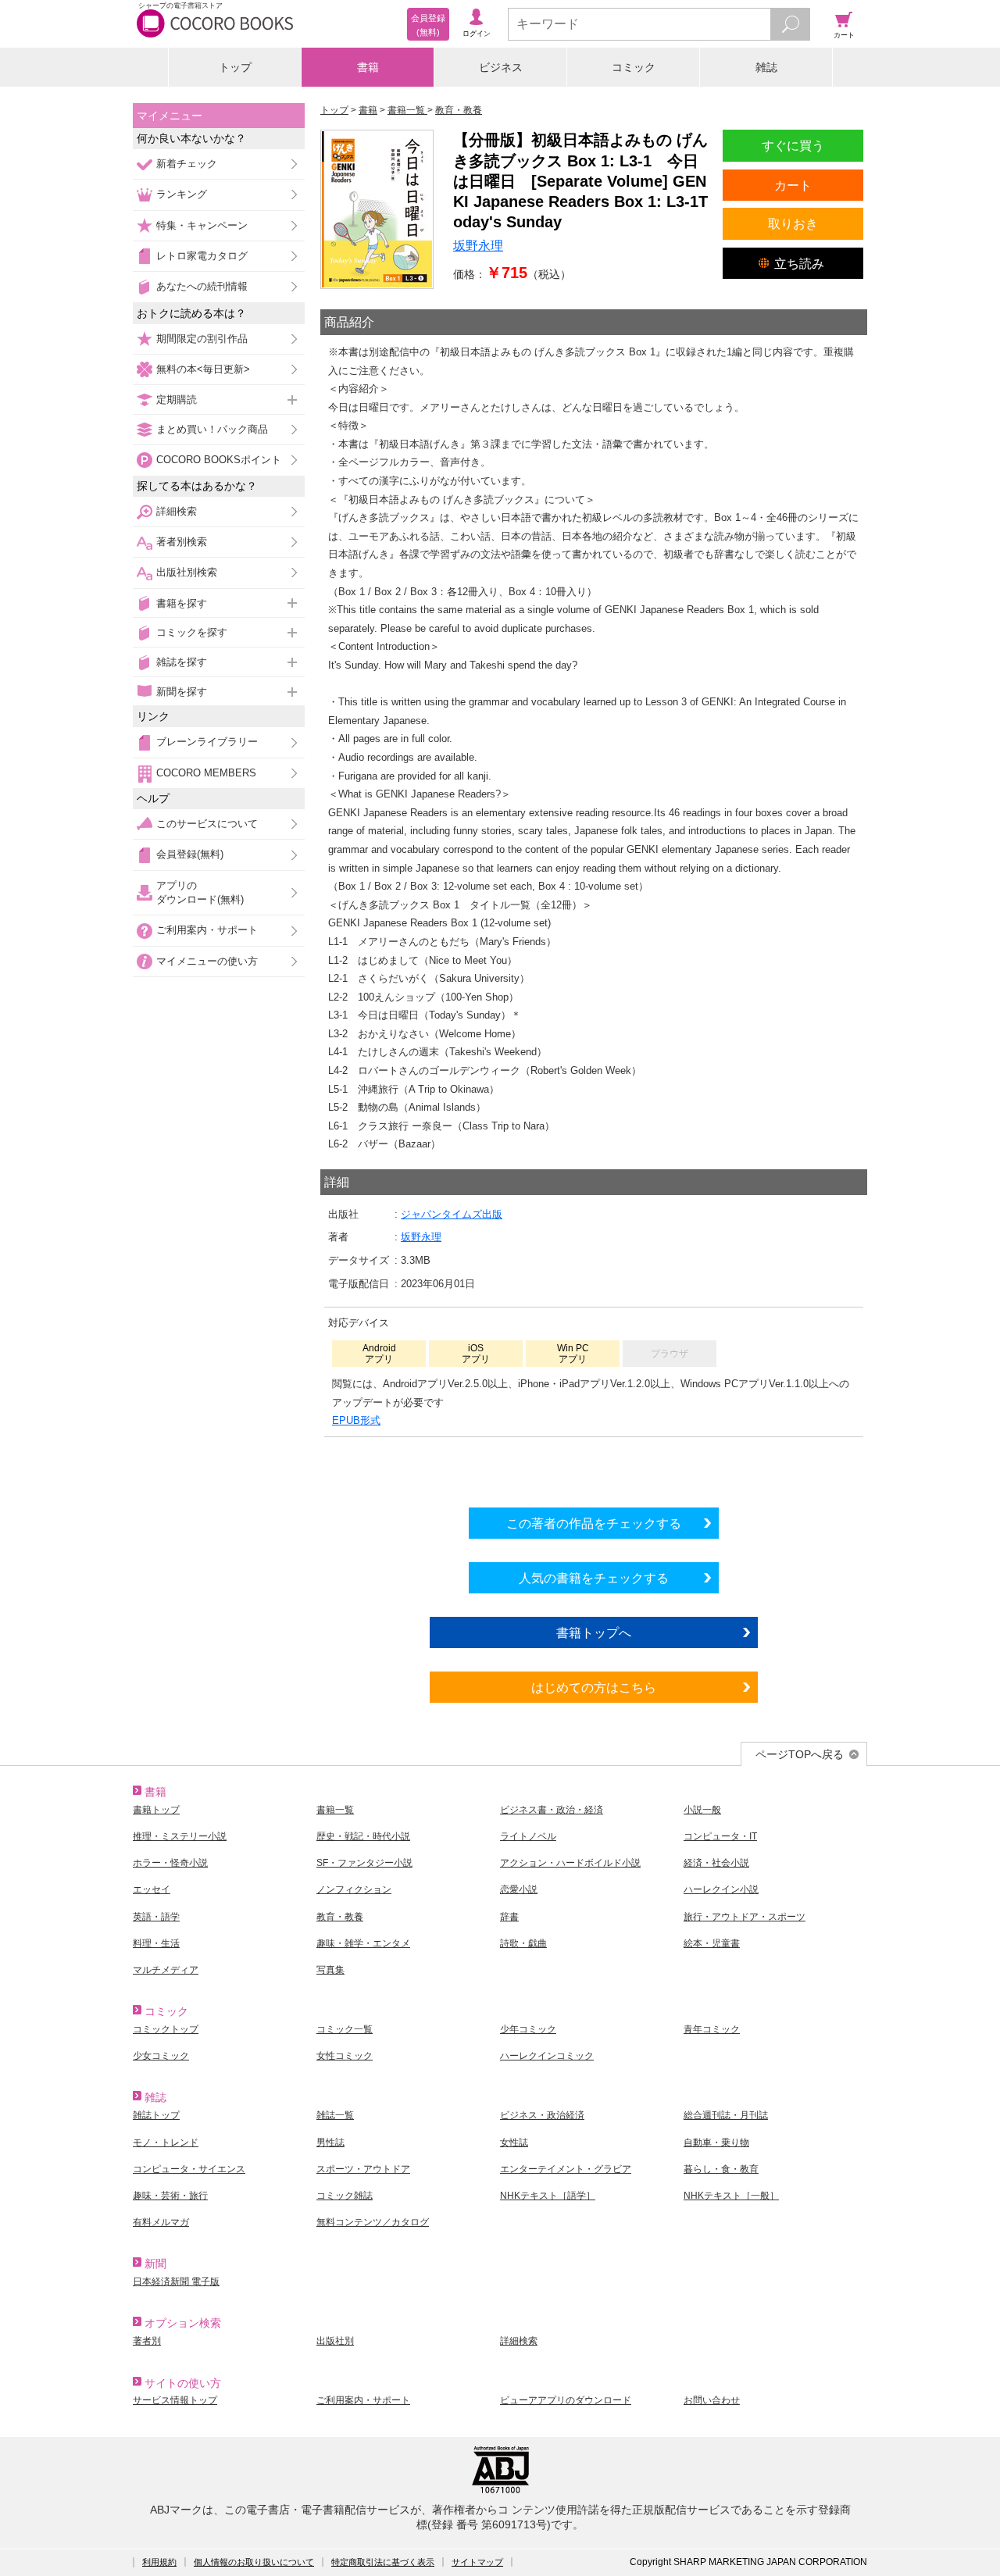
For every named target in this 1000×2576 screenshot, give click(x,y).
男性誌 (330, 2143)
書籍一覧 (335, 1810)
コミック (634, 67)
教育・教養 (340, 1917)
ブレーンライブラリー (207, 742)
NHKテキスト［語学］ (548, 2196)
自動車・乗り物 (716, 2143)
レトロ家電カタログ (202, 256)
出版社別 (335, 2341)
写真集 (330, 1970)
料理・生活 (156, 1943)
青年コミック (712, 2029)
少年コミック (528, 2029)
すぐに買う (793, 145)
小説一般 (702, 1810)
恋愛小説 (519, 1889)
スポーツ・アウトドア (363, 2169)
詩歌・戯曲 (523, 1943)
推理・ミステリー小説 (180, 1836)
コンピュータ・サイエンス (189, 2169)
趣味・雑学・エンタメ (363, 1943)
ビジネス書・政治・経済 (552, 1810)
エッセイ (152, 1889)
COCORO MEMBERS (206, 773)
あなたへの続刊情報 (202, 286)
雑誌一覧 (335, 2115)
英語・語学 (156, 1917)
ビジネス (501, 67)
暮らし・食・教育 (721, 2169)
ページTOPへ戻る (800, 1754)
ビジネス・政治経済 (542, 2115)
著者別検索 (182, 542)
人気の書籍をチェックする (594, 1578)
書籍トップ (156, 1810)
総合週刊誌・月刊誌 (726, 2115)
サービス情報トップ (175, 2400)
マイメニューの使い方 (207, 961)
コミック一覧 (345, 2029)
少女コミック (161, 2056)
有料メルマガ (161, 2222)
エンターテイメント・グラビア (566, 2169)
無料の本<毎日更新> (203, 369)
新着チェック (187, 164)
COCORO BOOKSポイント (219, 460)
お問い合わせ (712, 2400)
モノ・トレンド (166, 2143)
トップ (235, 67)
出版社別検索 (187, 572)
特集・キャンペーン (202, 225)
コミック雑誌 (345, 2196)
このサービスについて (207, 824)
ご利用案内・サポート (207, 930)
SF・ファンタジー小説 (364, 1863)
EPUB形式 (356, 1420)
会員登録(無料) (190, 854)
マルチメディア (166, 1970)
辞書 (509, 1917)
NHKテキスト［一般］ (731, 2196)
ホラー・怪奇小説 (170, 1863)
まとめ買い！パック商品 (212, 429)
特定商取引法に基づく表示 (383, 2562)
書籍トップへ (594, 1632)
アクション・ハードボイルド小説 (570, 1863)
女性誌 (514, 2143)
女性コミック (345, 2056)
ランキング (182, 194)
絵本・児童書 (712, 1943)
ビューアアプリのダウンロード (566, 2400)
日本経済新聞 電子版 (176, 2282)
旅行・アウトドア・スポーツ (745, 1917)
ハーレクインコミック (547, 2056)
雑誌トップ (156, 2115)
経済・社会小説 (716, 1863)
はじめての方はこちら (594, 1687)
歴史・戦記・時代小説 (363, 1836)
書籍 (368, 67)
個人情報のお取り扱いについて (254, 2562)
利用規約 (159, 2562)
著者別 (147, 2341)
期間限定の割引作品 (202, 339)
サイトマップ (477, 2562)
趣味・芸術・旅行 (170, 2196)
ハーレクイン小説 (721, 1889)
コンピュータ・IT (720, 1836)
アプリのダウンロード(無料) (200, 892)
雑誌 (766, 67)
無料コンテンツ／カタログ (373, 2222)
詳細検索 (177, 511)
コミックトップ (166, 2029)
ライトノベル (528, 1836)
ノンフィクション (354, 1889)
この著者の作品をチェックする (594, 1523)
